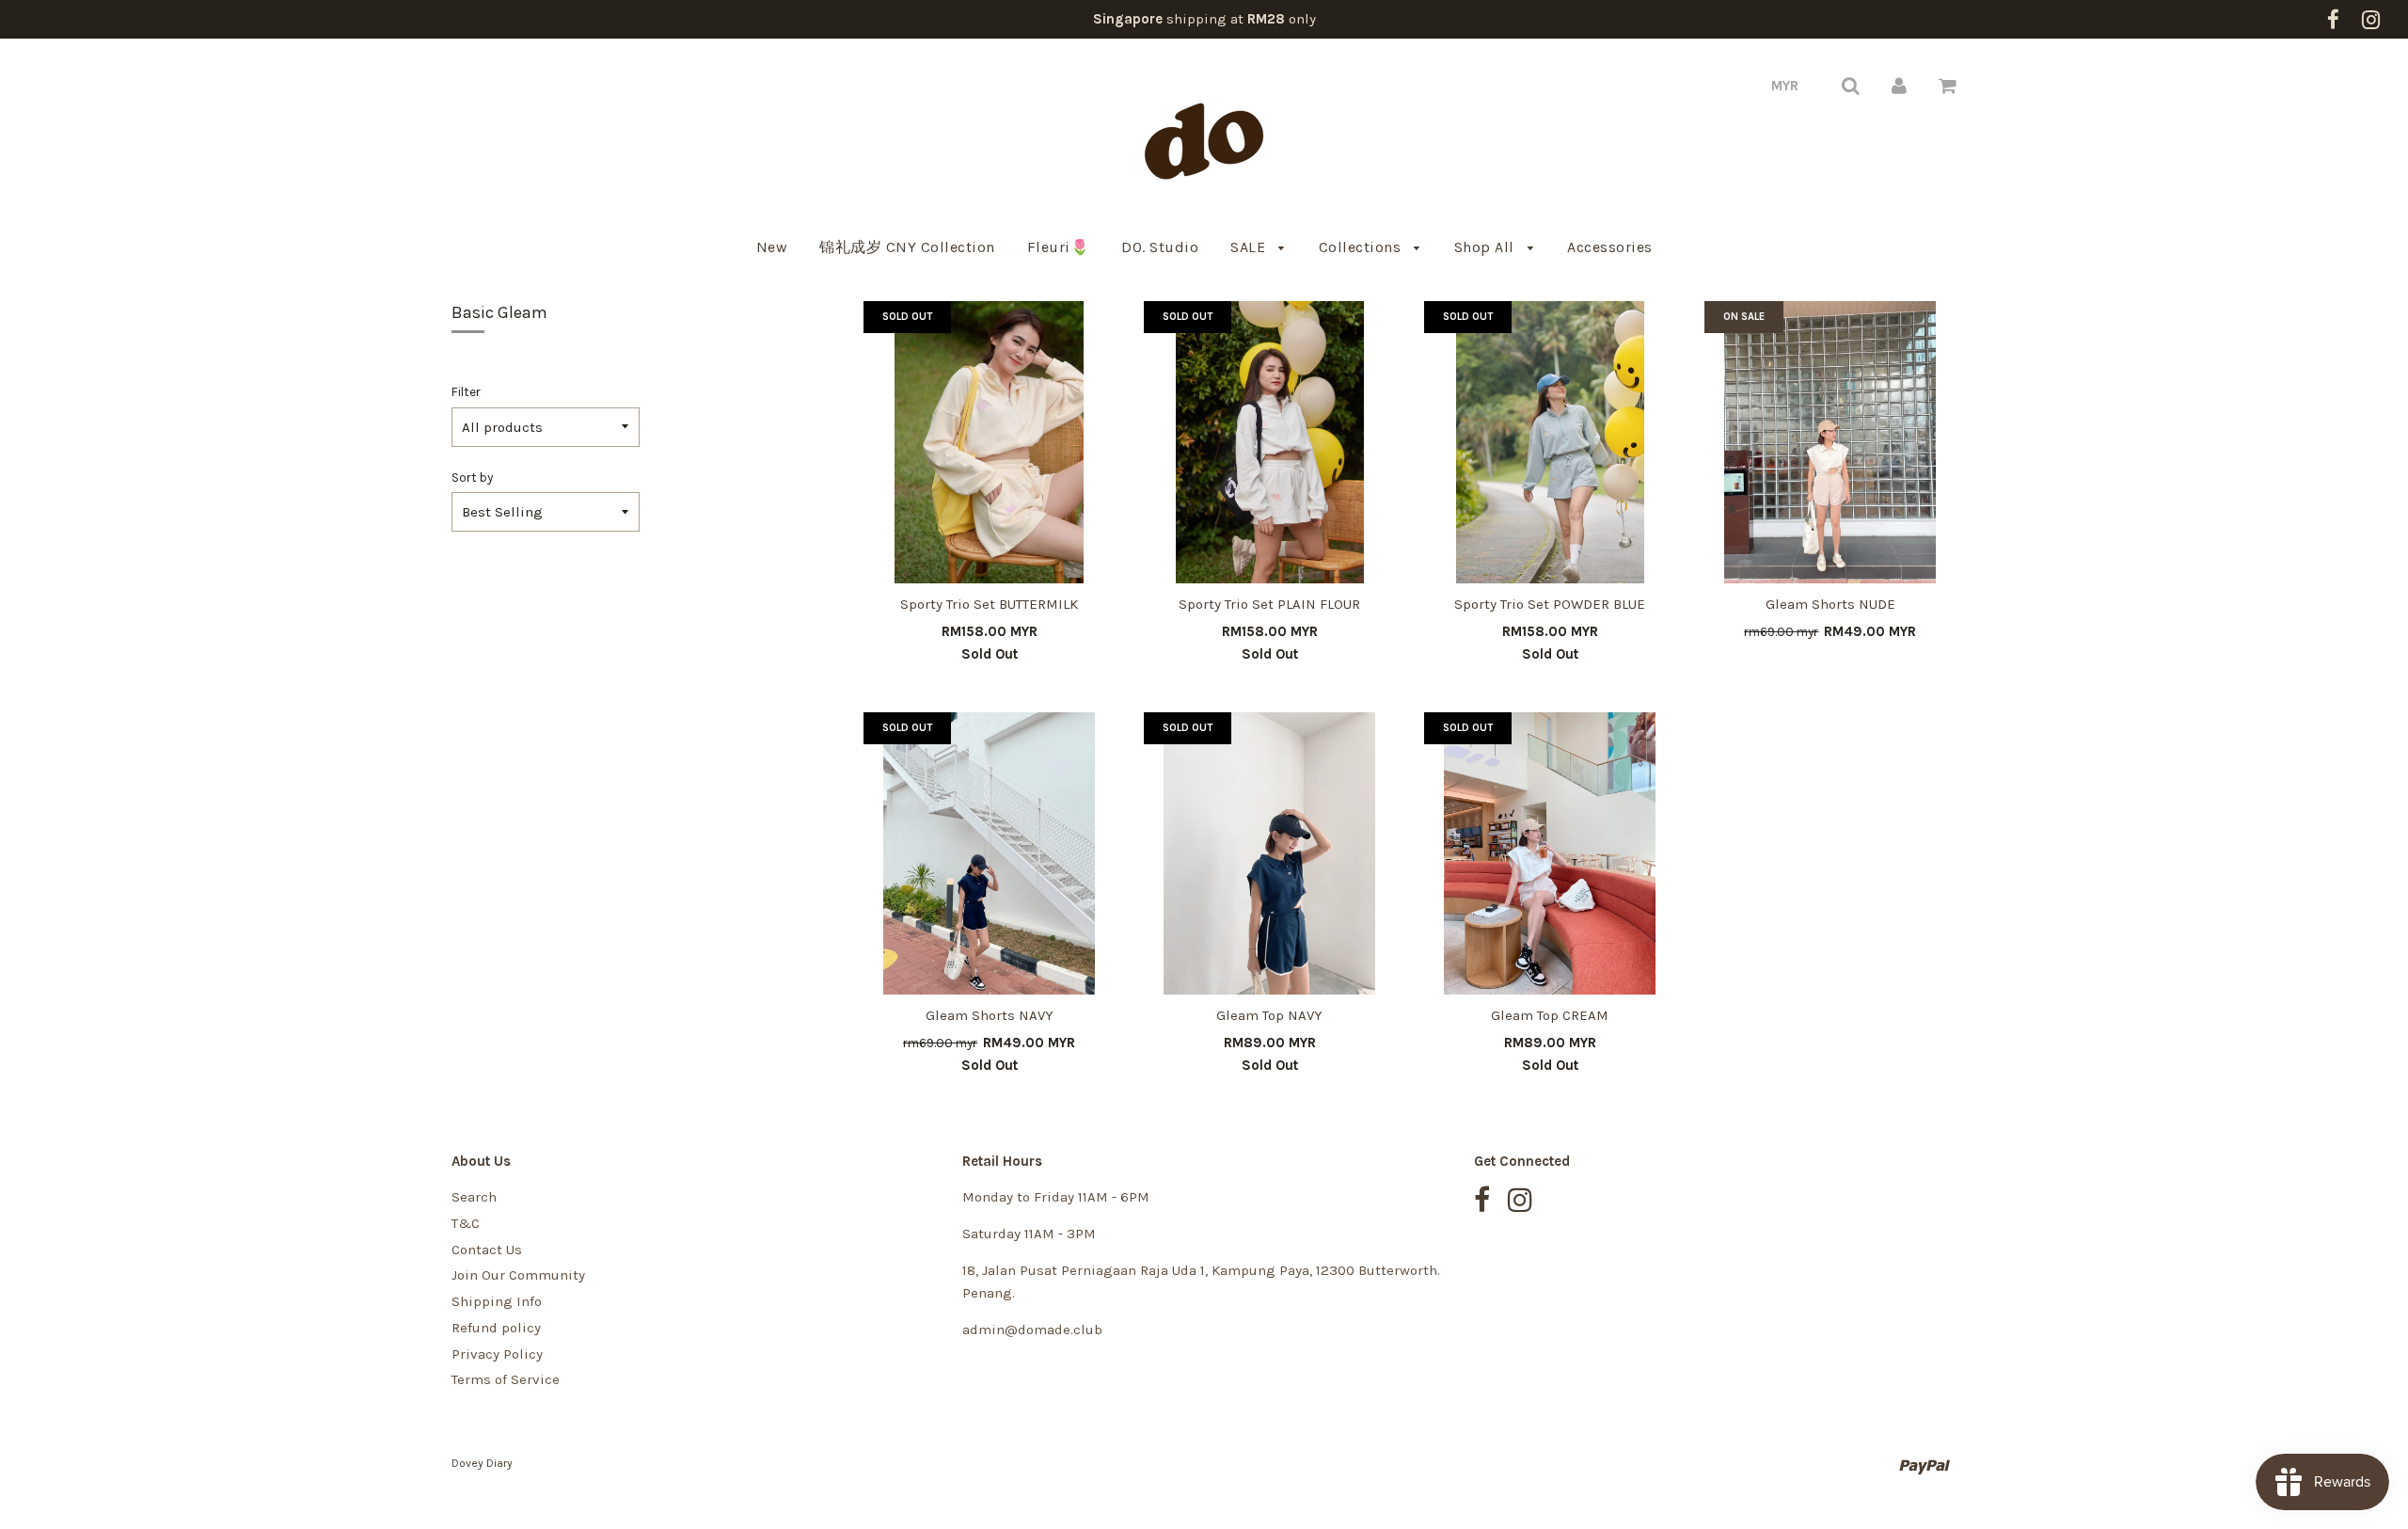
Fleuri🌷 (1059, 247)
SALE (1250, 247)
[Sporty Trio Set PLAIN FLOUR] (1270, 442)
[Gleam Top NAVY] (1270, 853)
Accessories (1610, 247)
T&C (466, 1223)
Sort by (472, 478)
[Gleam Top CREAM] (1550, 853)
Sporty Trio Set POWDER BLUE (1550, 604)
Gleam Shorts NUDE (1830, 604)
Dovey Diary (482, 1463)
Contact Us (487, 1250)
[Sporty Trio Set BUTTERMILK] (990, 442)
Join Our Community (518, 1275)
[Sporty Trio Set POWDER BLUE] (1550, 442)
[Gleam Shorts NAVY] (990, 853)
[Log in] (1899, 86)
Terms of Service (506, 1379)
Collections (1362, 247)
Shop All (1487, 247)
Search (474, 1197)
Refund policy (496, 1328)
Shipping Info (497, 1301)
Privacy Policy (497, 1354)
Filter (466, 392)
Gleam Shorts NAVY (990, 1015)
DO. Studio (1160, 247)
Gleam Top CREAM (1550, 1015)
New (772, 247)
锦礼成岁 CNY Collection (907, 247)
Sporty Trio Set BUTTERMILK (989, 604)
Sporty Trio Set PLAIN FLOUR (1269, 604)
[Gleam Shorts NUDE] (1830, 442)
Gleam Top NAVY (1269, 1015)
